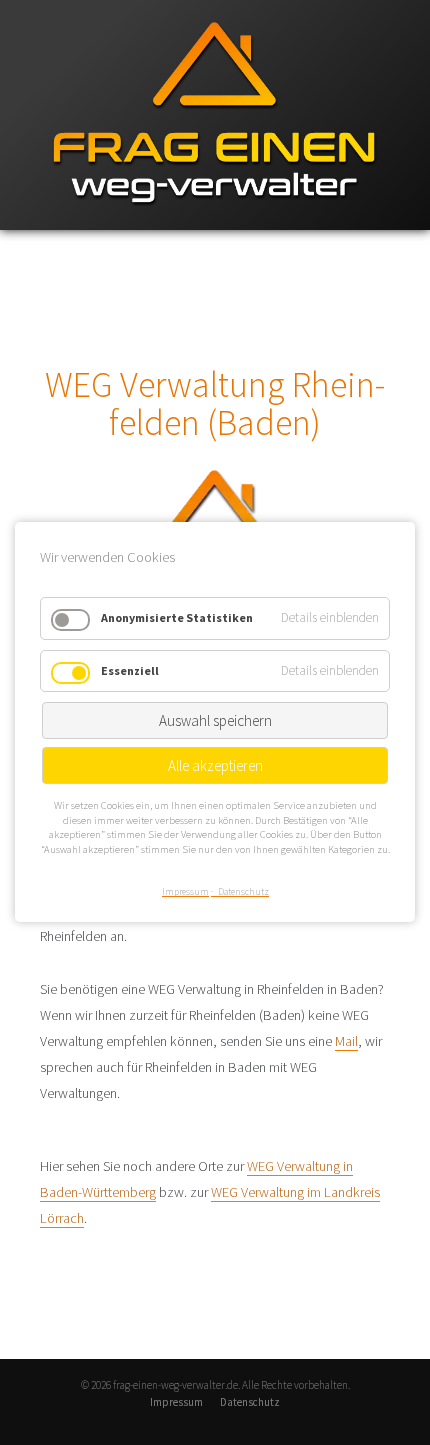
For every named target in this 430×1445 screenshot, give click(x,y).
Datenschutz (250, 1402)
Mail (346, 1041)
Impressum (176, 1402)
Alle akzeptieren (215, 765)
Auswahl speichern (215, 720)
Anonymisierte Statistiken (177, 617)
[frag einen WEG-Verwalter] (215, 225)
